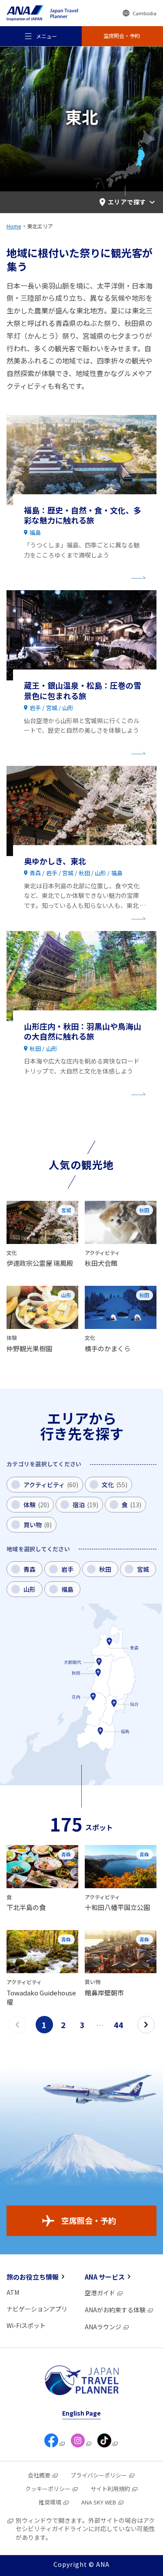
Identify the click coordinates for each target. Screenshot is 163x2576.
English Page (81, 2413)
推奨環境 (50, 2502)
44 (119, 2025)
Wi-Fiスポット (26, 2325)
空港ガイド (100, 2293)
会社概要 (39, 2475)
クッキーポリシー (48, 2489)
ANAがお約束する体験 (115, 2310)
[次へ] (146, 2025)
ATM (13, 2292)
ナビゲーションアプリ (37, 2309)
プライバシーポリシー (99, 2475)
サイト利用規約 (110, 2489)
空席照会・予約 (89, 2220)
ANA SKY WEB (99, 2502)
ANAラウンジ (103, 2327)
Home (14, 226)
